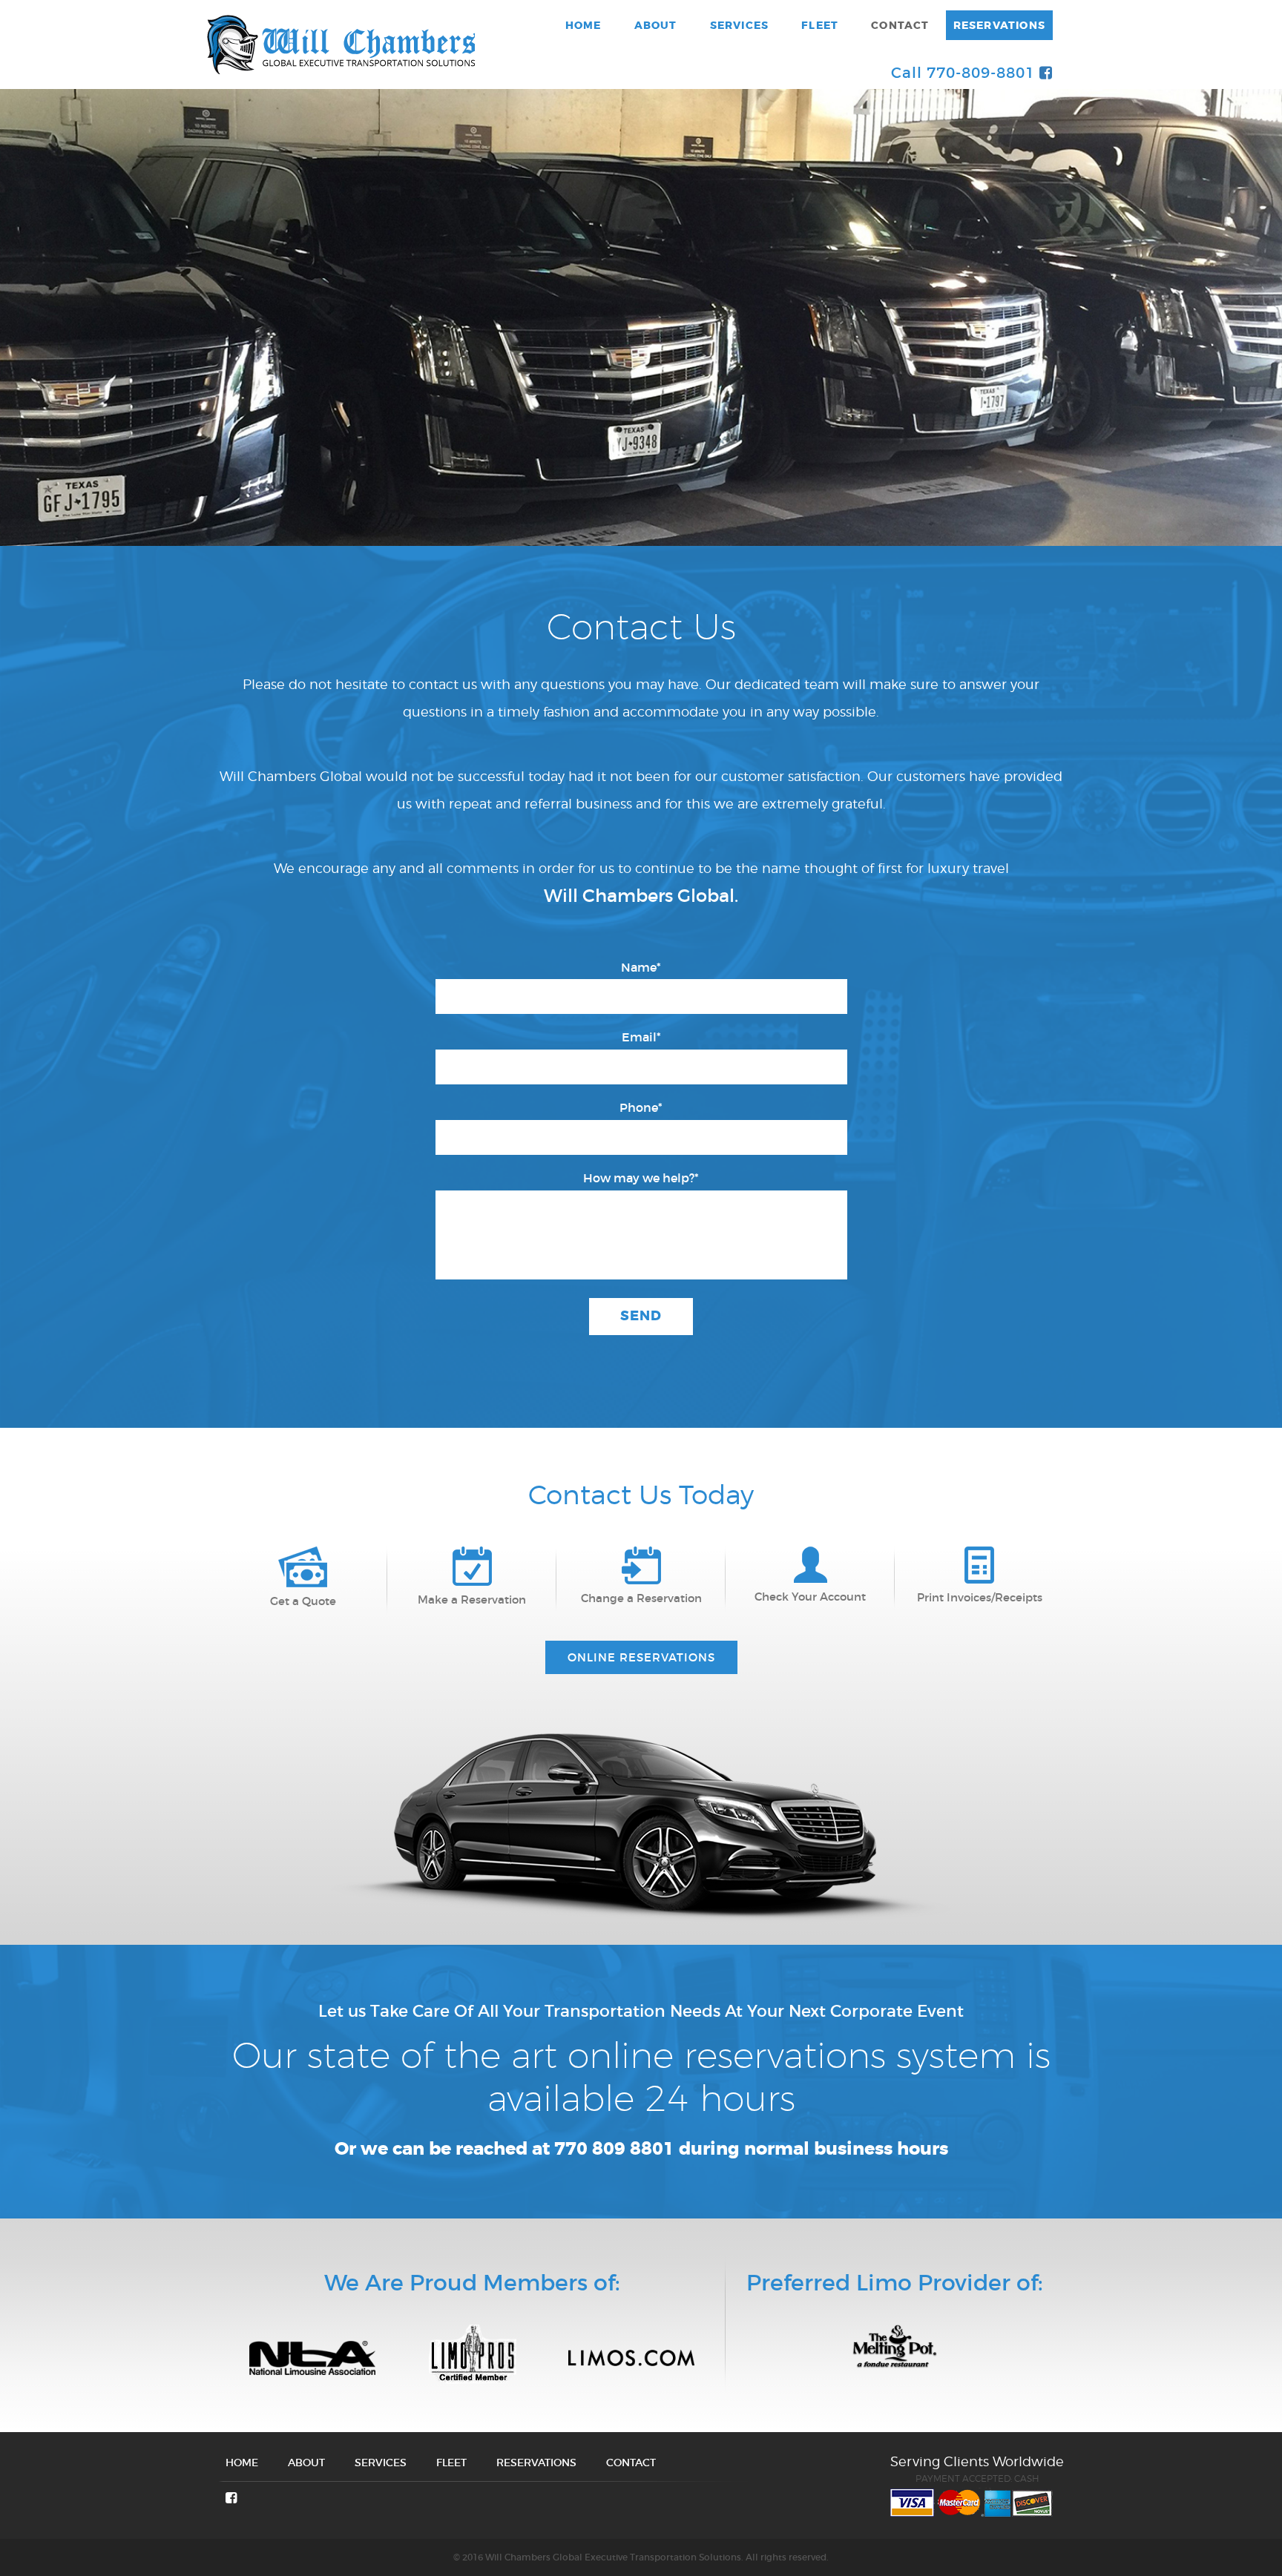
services (740, 25)
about (656, 25)
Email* (641, 1037)
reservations (999, 25)
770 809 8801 (614, 2149)
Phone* (641, 1107)
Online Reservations (641, 1657)
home (584, 25)
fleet (451, 2463)
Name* (641, 967)
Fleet (820, 25)
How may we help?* (641, 1178)
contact (900, 25)
